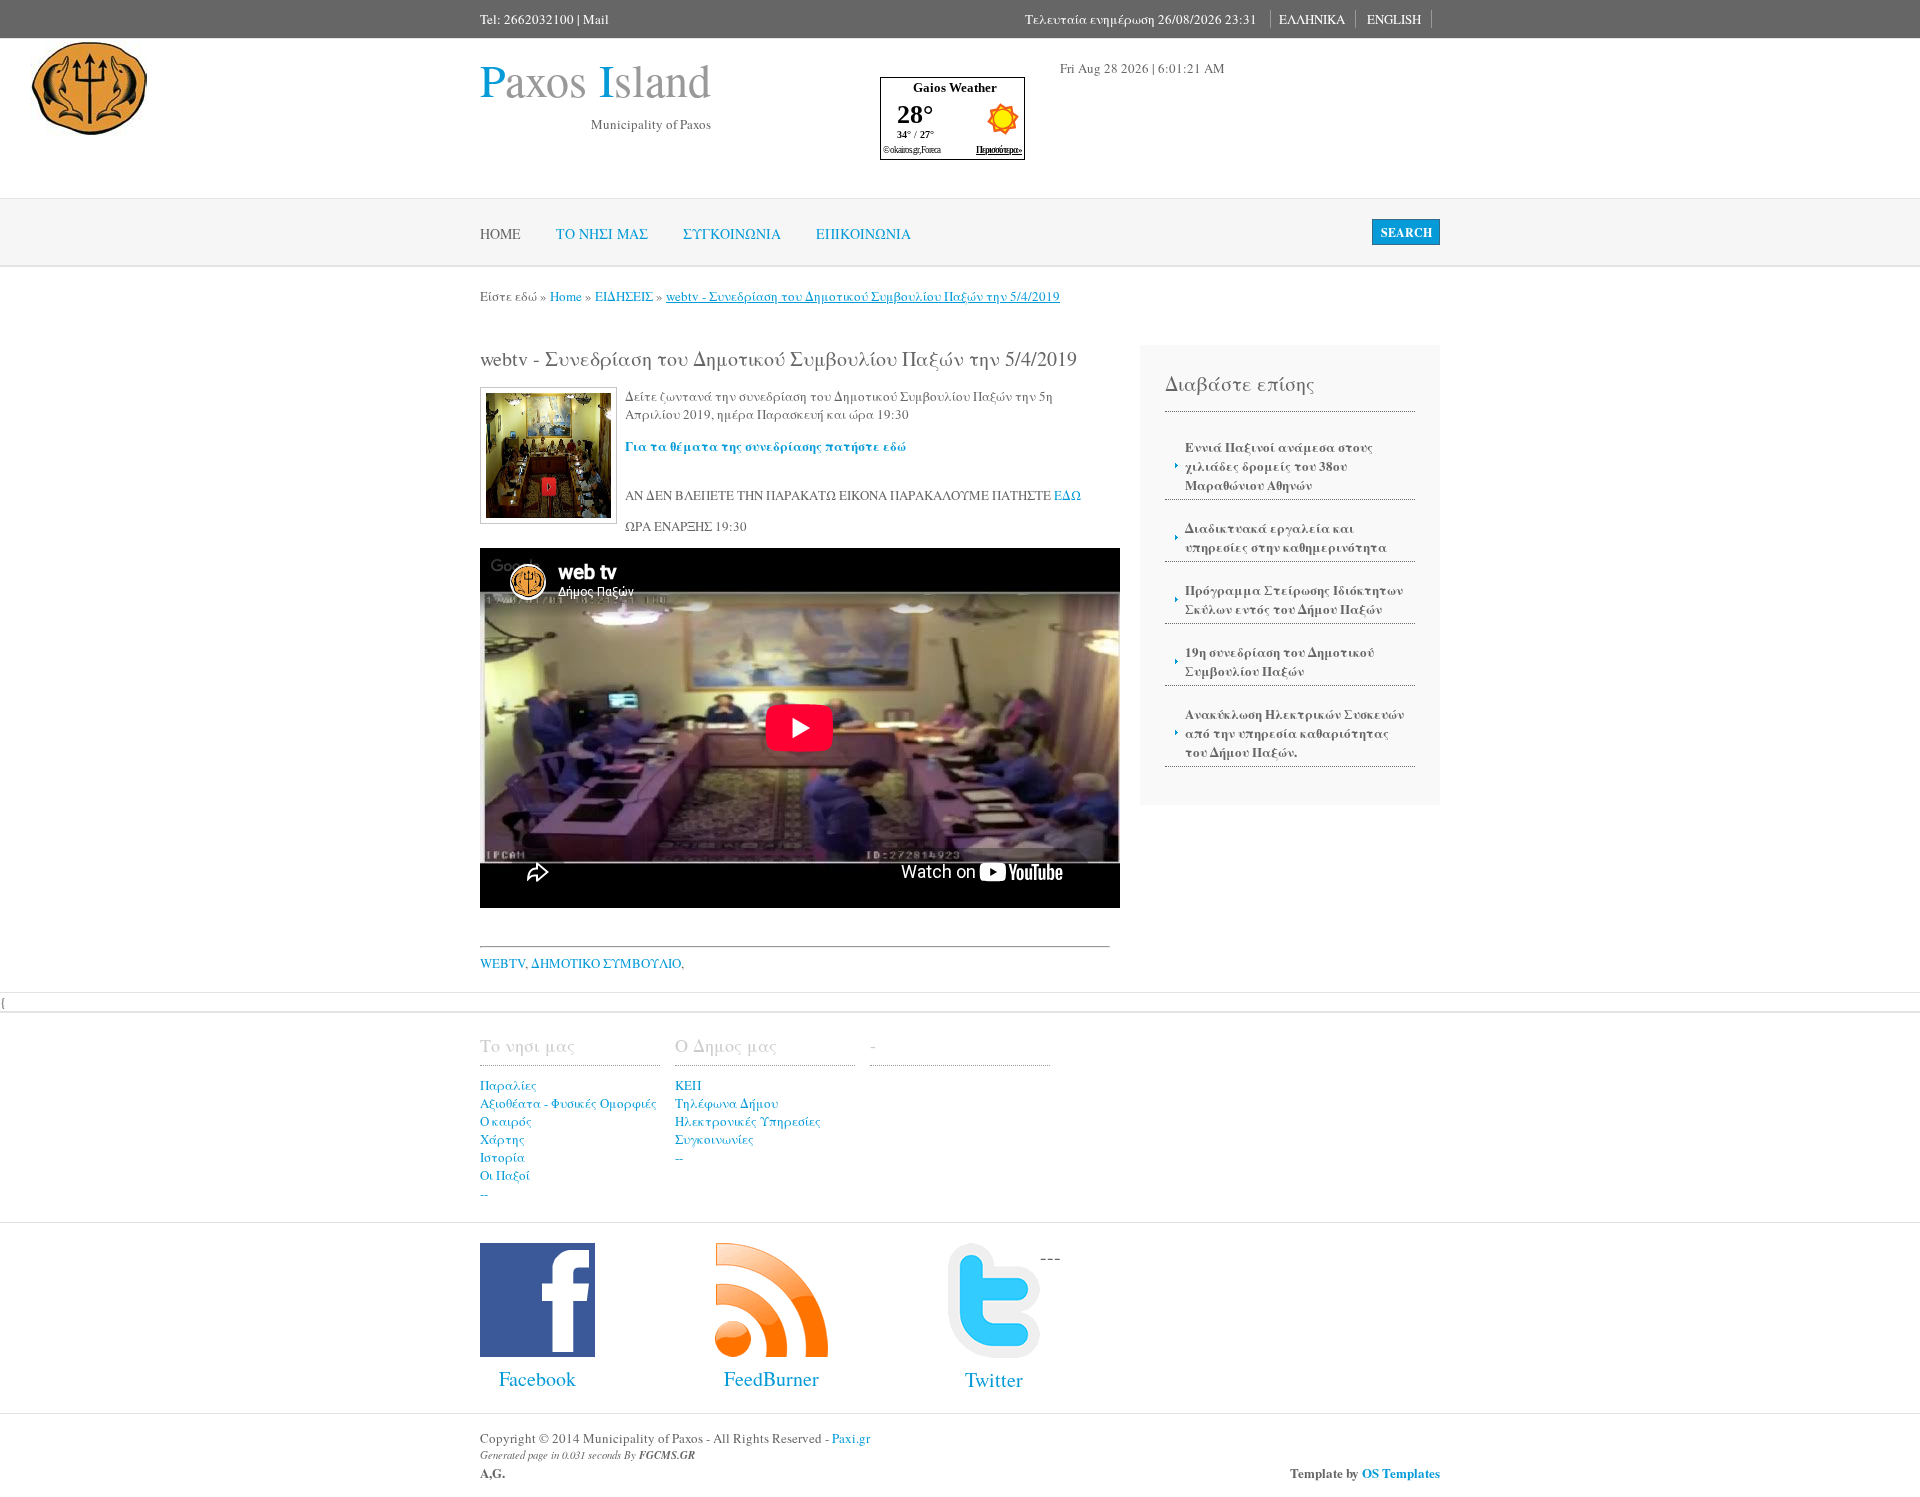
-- (484, 1193)
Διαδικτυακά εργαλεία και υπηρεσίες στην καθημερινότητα (1286, 537)
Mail (596, 19)
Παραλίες (508, 1085)
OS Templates (1401, 1472)
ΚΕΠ (688, 1085)
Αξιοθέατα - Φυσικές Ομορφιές (568, 1103)
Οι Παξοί (505, 1175)
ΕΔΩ (1067, 495)
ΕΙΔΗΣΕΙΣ (624, 296)
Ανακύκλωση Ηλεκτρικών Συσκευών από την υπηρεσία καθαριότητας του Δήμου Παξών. (1294, 732)
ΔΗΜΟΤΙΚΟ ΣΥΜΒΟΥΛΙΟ (606, 963)
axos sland (595, 79)
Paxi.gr (851, 1438)
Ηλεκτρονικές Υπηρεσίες (748, 1121)
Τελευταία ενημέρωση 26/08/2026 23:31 (1141, 19)
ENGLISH (1394, 19)
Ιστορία (502, 1157)
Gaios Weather (955, 87)
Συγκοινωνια (732, 233)
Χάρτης (502, 1139)
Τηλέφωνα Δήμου (726, 1103)
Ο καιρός (506, 1121)
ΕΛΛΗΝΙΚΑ (1312, 19)
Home (500, 233)
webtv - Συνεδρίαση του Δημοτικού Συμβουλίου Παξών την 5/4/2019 (863, 296)
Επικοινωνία (863, 233)
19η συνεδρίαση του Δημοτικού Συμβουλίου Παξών (1279, 661)
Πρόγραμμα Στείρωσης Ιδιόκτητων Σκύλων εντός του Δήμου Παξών (1294, 599)
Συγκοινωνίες (714, 1139)
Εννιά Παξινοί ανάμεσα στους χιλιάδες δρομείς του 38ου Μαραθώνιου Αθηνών (1279, 465)
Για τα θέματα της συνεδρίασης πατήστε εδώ (765, 445)
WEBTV (502, 963)
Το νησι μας (602, 233)
